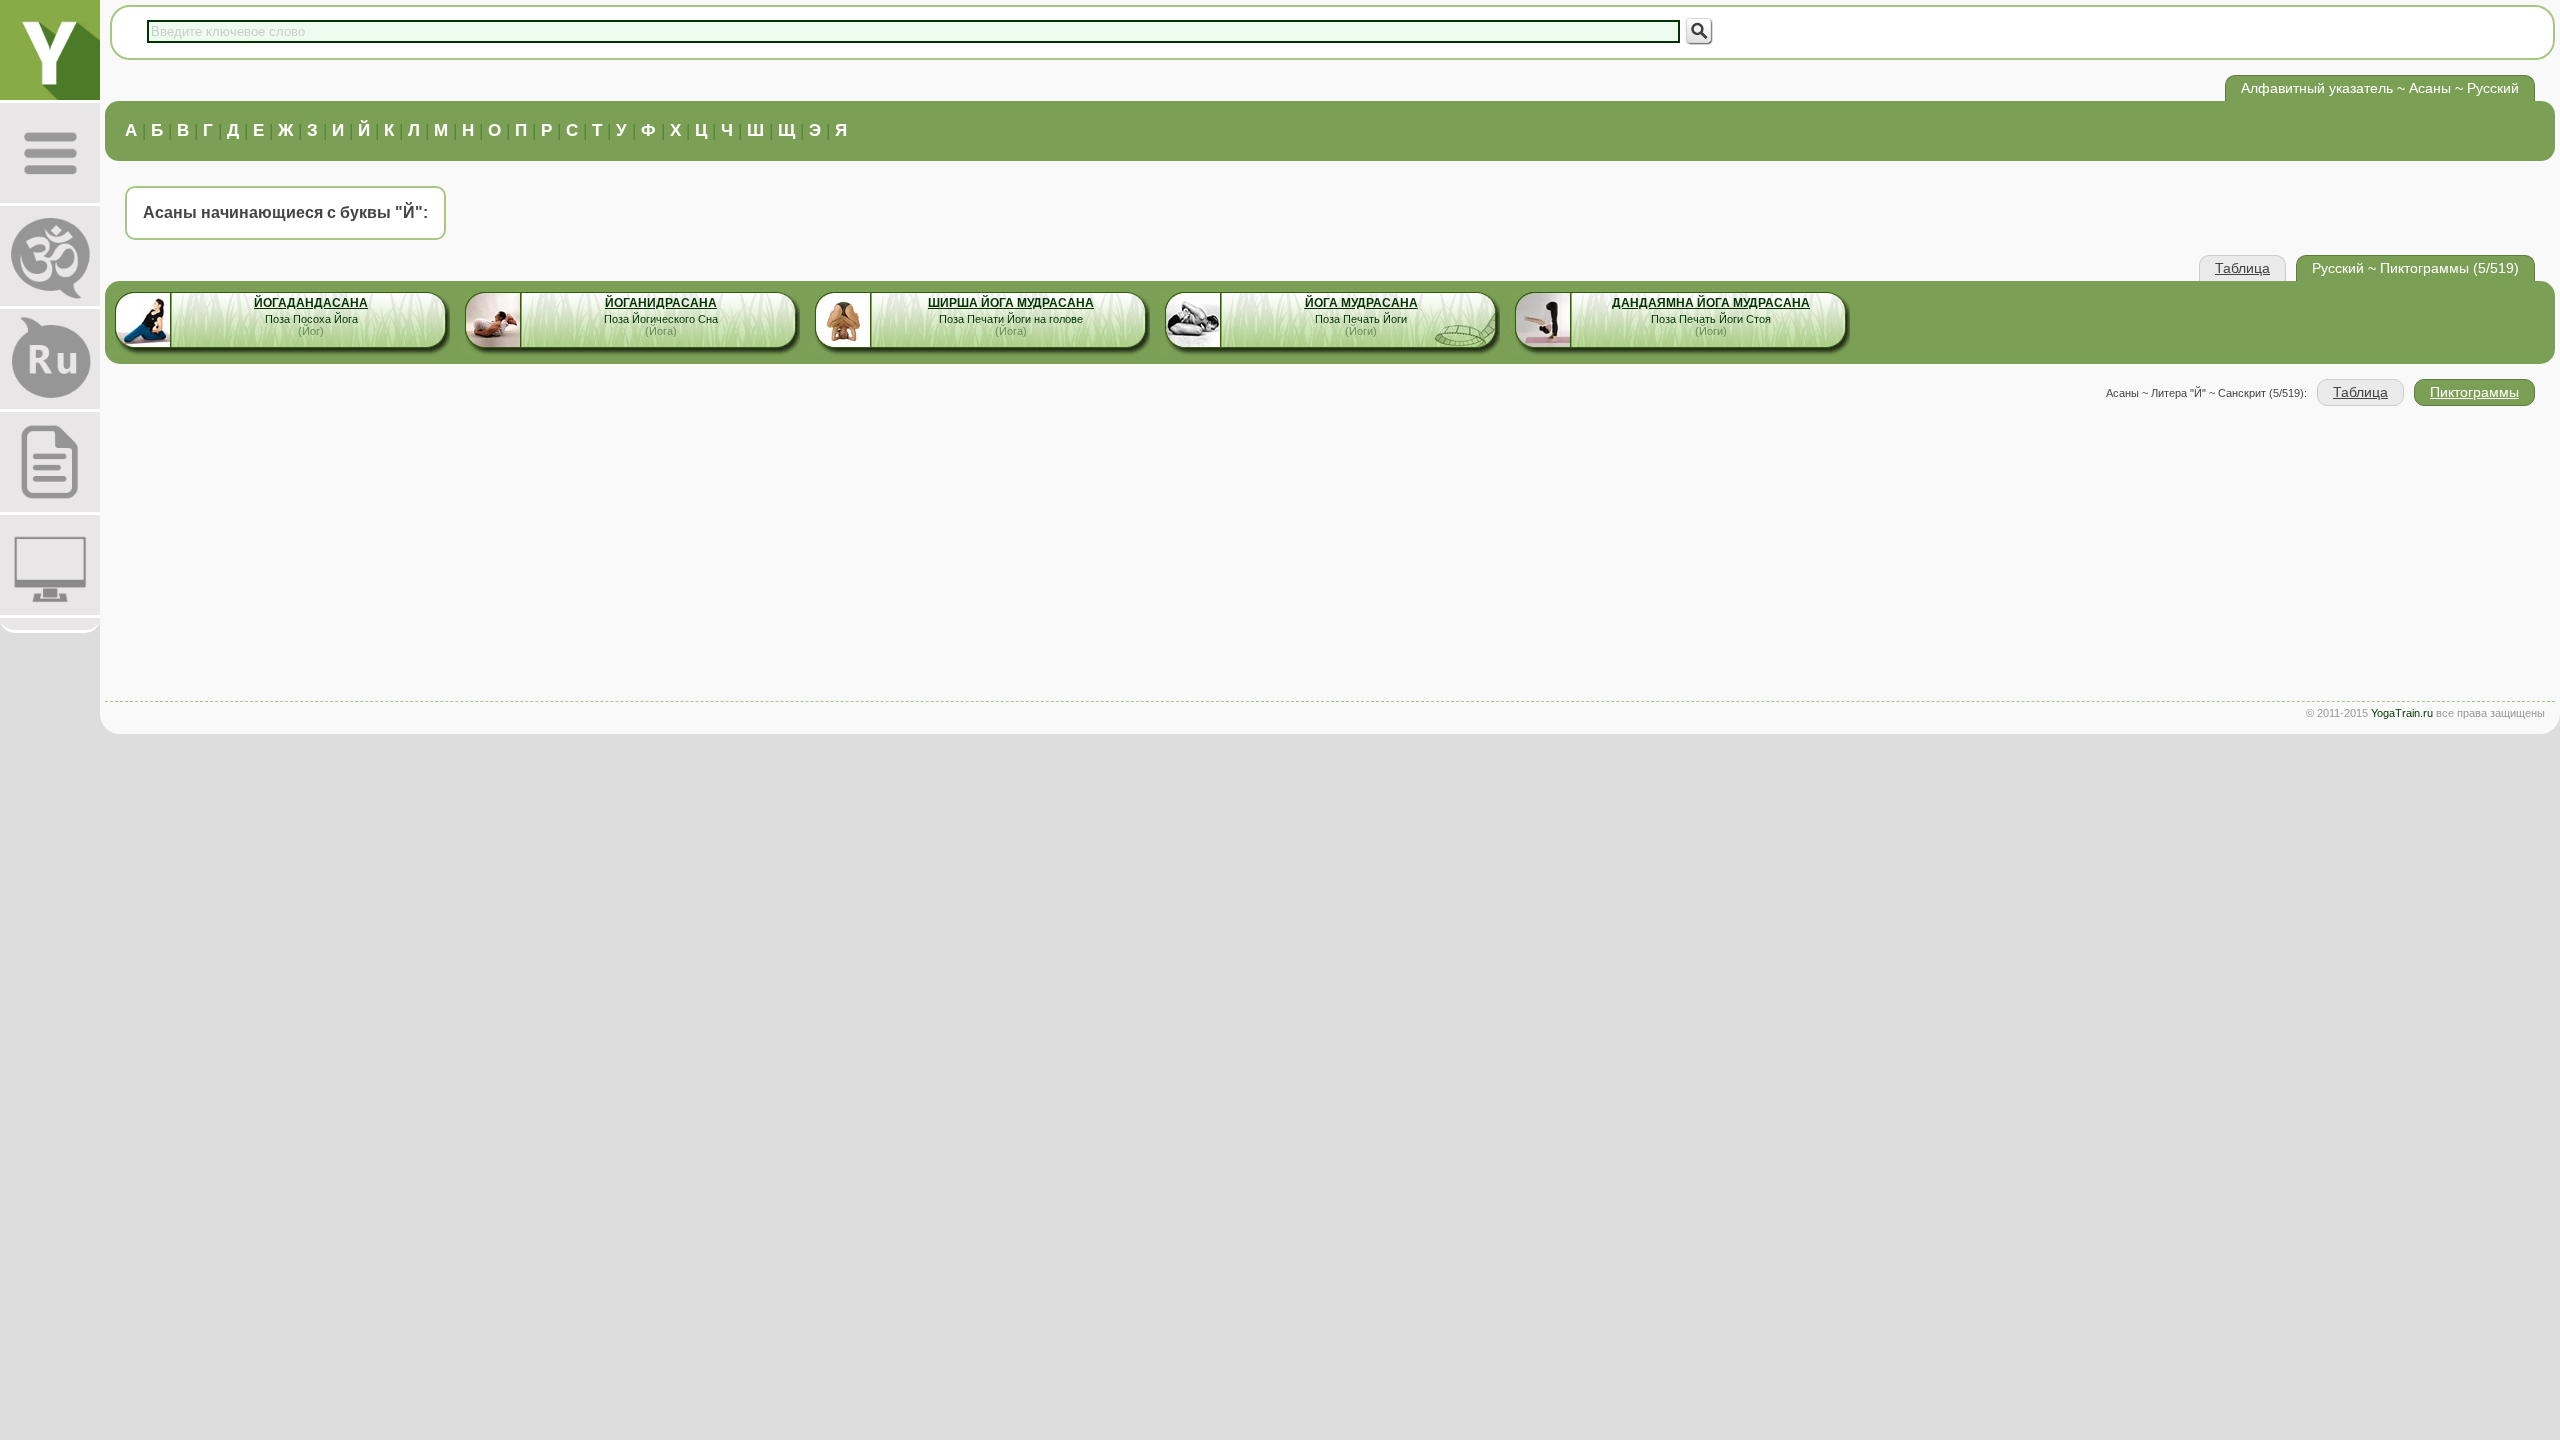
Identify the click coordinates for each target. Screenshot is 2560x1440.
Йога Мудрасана (1361, 303)
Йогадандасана (311, 303)
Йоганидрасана (661, 303)
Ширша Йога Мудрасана (1011, 303)
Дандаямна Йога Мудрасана (1711, 303)
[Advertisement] (1330, 556)
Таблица (2242, 268)
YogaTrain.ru (2402, 713)
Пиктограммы (2474, 392)
